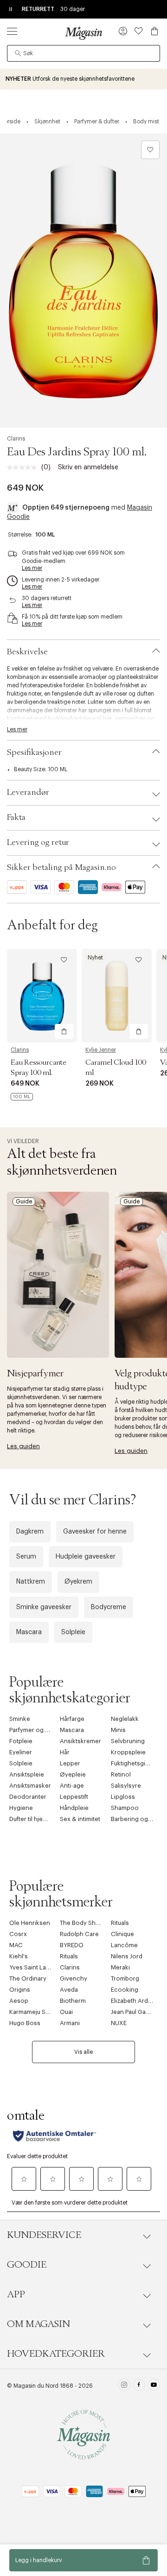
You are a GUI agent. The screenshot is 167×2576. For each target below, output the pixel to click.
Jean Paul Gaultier (135, 2012)
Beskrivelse (27, 652)
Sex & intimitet (80, 1819)
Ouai (66, 2012)
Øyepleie (73, 1774)
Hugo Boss (25, 2023)
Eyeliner (21, 1752)
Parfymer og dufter (35, 1730)
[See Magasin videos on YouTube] (154, 2386)
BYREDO (72, 1945)
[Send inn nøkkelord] (18, 53)
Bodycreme (109, 1607)
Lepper (70, 1763)
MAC (16, 1945)
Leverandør (28, 793)
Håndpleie (74, 1808)
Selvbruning (128, 1741)
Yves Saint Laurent (35, 1967)
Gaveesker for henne (95, 1532)
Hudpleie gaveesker (86, 1557)
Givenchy (74, 1978)
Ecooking (125, 1990)
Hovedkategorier (56, 2354)
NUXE (119, 2023)
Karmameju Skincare (38, 2012)
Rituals (120, 1923)
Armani (70, 2023)
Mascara (29, 1632)
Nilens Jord (127, 1956)
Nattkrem (31, 1582)
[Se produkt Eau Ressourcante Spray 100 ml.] (42, 995)
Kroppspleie (128, 1752)
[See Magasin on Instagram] (124, 2386)
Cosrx (18, 1934)
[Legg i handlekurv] (64, 1031)
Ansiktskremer (80, 1741)
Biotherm (73, 2001)
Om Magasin (39, 2324)
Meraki (120, 1967)
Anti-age (72, 1786)
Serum (26, 1557)
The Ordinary (28, 1978)
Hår (65, 1752)
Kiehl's (19, 1956)
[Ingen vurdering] (24, 467)
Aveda (69, 1990)
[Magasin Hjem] (83, 33)
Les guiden (23, 1446)
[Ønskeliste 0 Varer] (139, 31)
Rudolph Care (79, 1934)
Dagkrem (30, 1532)
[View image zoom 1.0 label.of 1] (83, 280)
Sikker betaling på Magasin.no (61, 868)
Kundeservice (44, 2235)
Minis (118, 1730)
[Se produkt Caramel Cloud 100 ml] (117, 995)
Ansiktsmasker (30, 1786)
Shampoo (125, 1808)
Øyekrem (78, 1582)
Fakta (16, 818)
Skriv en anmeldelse (88, 467)
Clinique (122, 1934)
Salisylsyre (126, 1786)
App (16, 2295)
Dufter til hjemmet (34, 1819)
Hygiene (21, 1808)
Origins (20, 1990)
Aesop (19, 2001)
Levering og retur (38, 843)
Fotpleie (21, 1741)
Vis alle (83, 2052)
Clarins (16, 439)
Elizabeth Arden (133, 2001)
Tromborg (125, 1978)
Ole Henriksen (30, 1923)
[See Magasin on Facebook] (139, 2386)
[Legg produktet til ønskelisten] (150, 150)
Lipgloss (123, 1797)
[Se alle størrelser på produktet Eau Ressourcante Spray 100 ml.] (22, 1097)
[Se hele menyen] (12, 31)
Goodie (27, 2265)
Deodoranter (28, 1797)
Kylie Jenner (101, 1050)
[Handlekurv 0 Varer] (154, 31)
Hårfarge (72, 1719)
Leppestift (74, 1797)
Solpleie (73, 1632)
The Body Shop (82, 1923)
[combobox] (83, 53)
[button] (123, 32)
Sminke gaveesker (44, 1607)
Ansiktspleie (27, 1774)
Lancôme (124, 1945)
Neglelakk (125, 1719)
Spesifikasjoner (34, 753)
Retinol (121, 1774)
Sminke (20, 1719)
